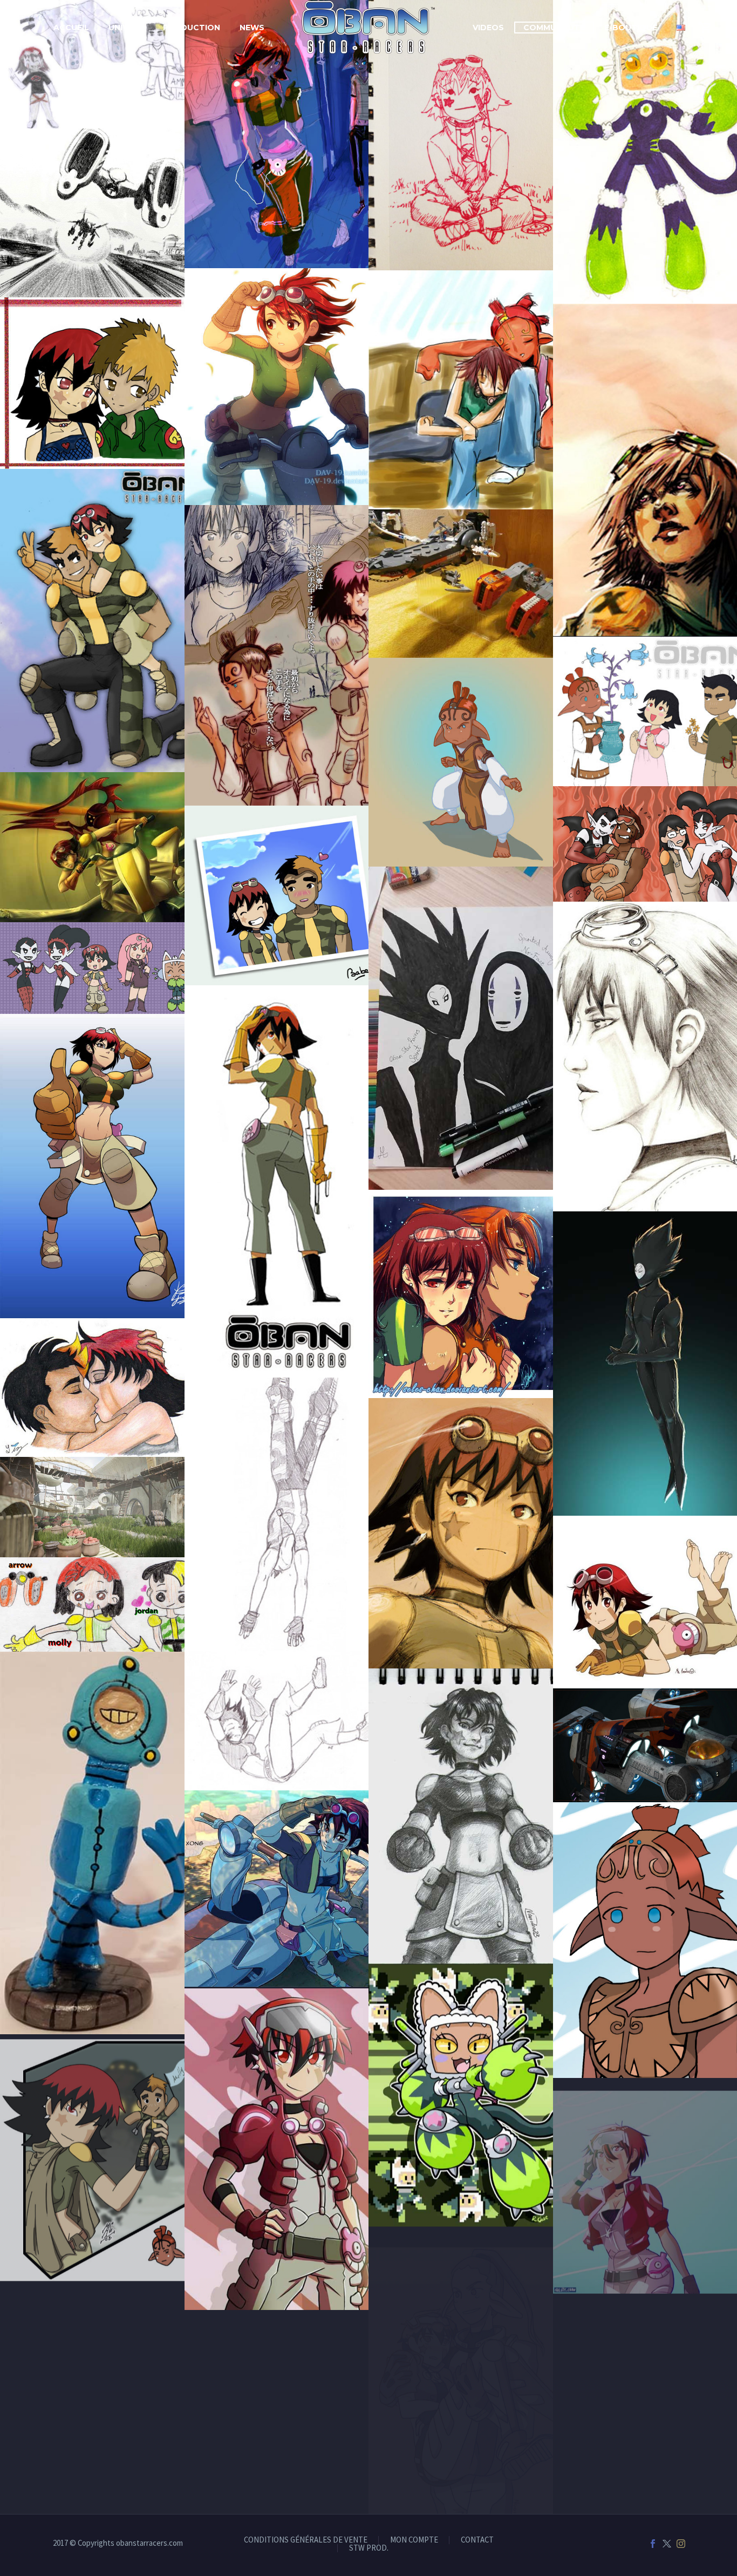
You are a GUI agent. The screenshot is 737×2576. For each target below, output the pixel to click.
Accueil (71, 28)
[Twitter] (667, 2544)
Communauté (554, 28)
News (252, 28)
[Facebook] (653, 2544)
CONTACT (477, 2540)
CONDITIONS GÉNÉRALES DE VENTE (306, 2540)
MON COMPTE (414, 2540)
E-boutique (631, 28)
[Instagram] (681, 2544)
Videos (488, 28)
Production (192, 28)
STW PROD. (369, 2548)
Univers (126, 28)
